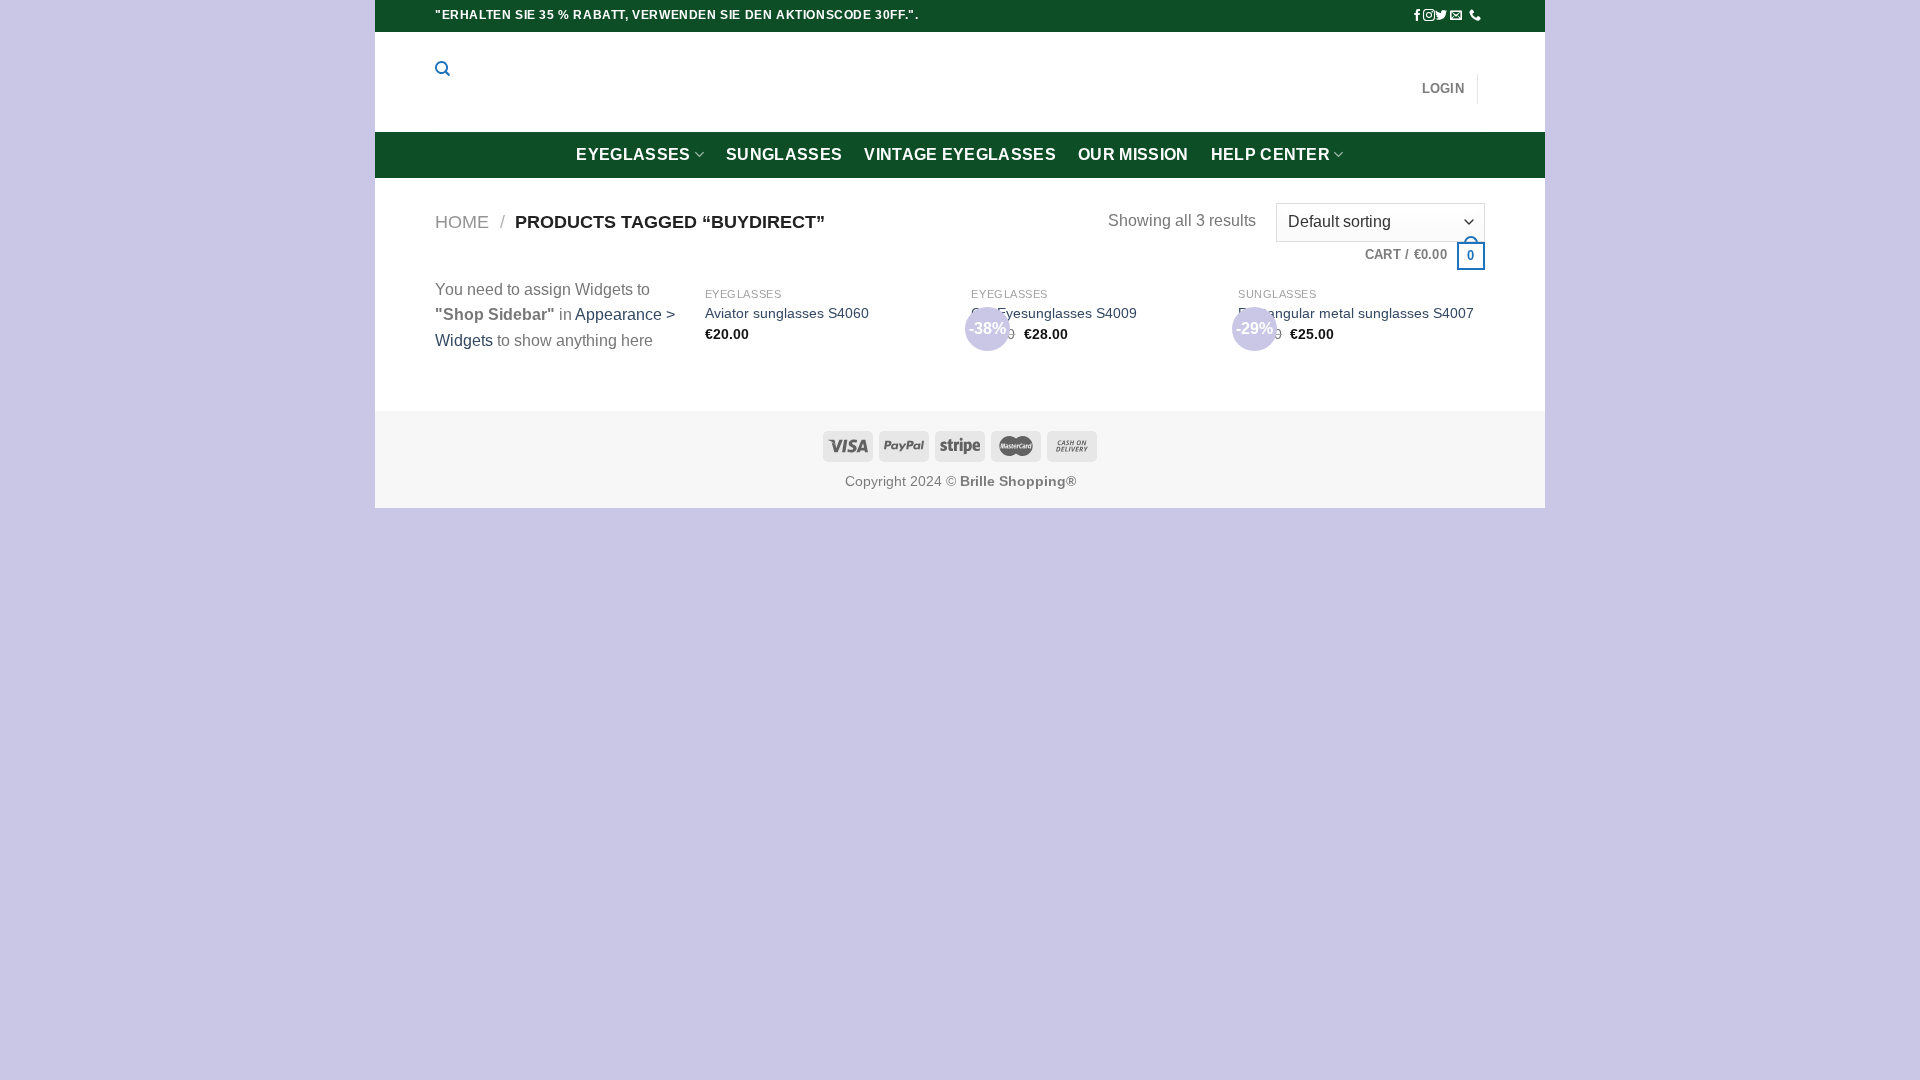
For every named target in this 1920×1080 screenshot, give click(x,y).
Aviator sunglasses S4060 (787, 313)
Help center (1271, 154)
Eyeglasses (633, 154)
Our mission (1133, 154)
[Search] (442, 69)
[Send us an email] (1456, 16)
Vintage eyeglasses (960, 154)
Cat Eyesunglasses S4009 (1054, 313)
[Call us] (1475, 16)
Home (462, 221)
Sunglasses (784, 154)
